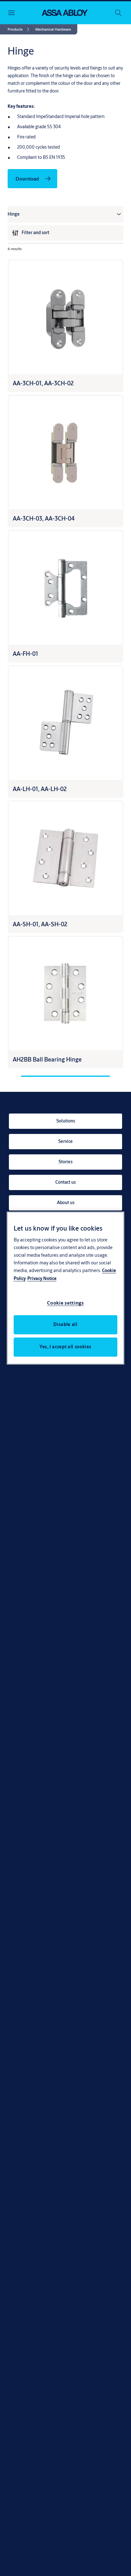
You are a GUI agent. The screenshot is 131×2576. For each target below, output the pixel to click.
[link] (20, 29)
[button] (53, 29)
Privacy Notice (42, 1278)
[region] (66, 1288)
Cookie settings (65, 1303)
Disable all (65, 1324)
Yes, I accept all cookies (65, 1347)
